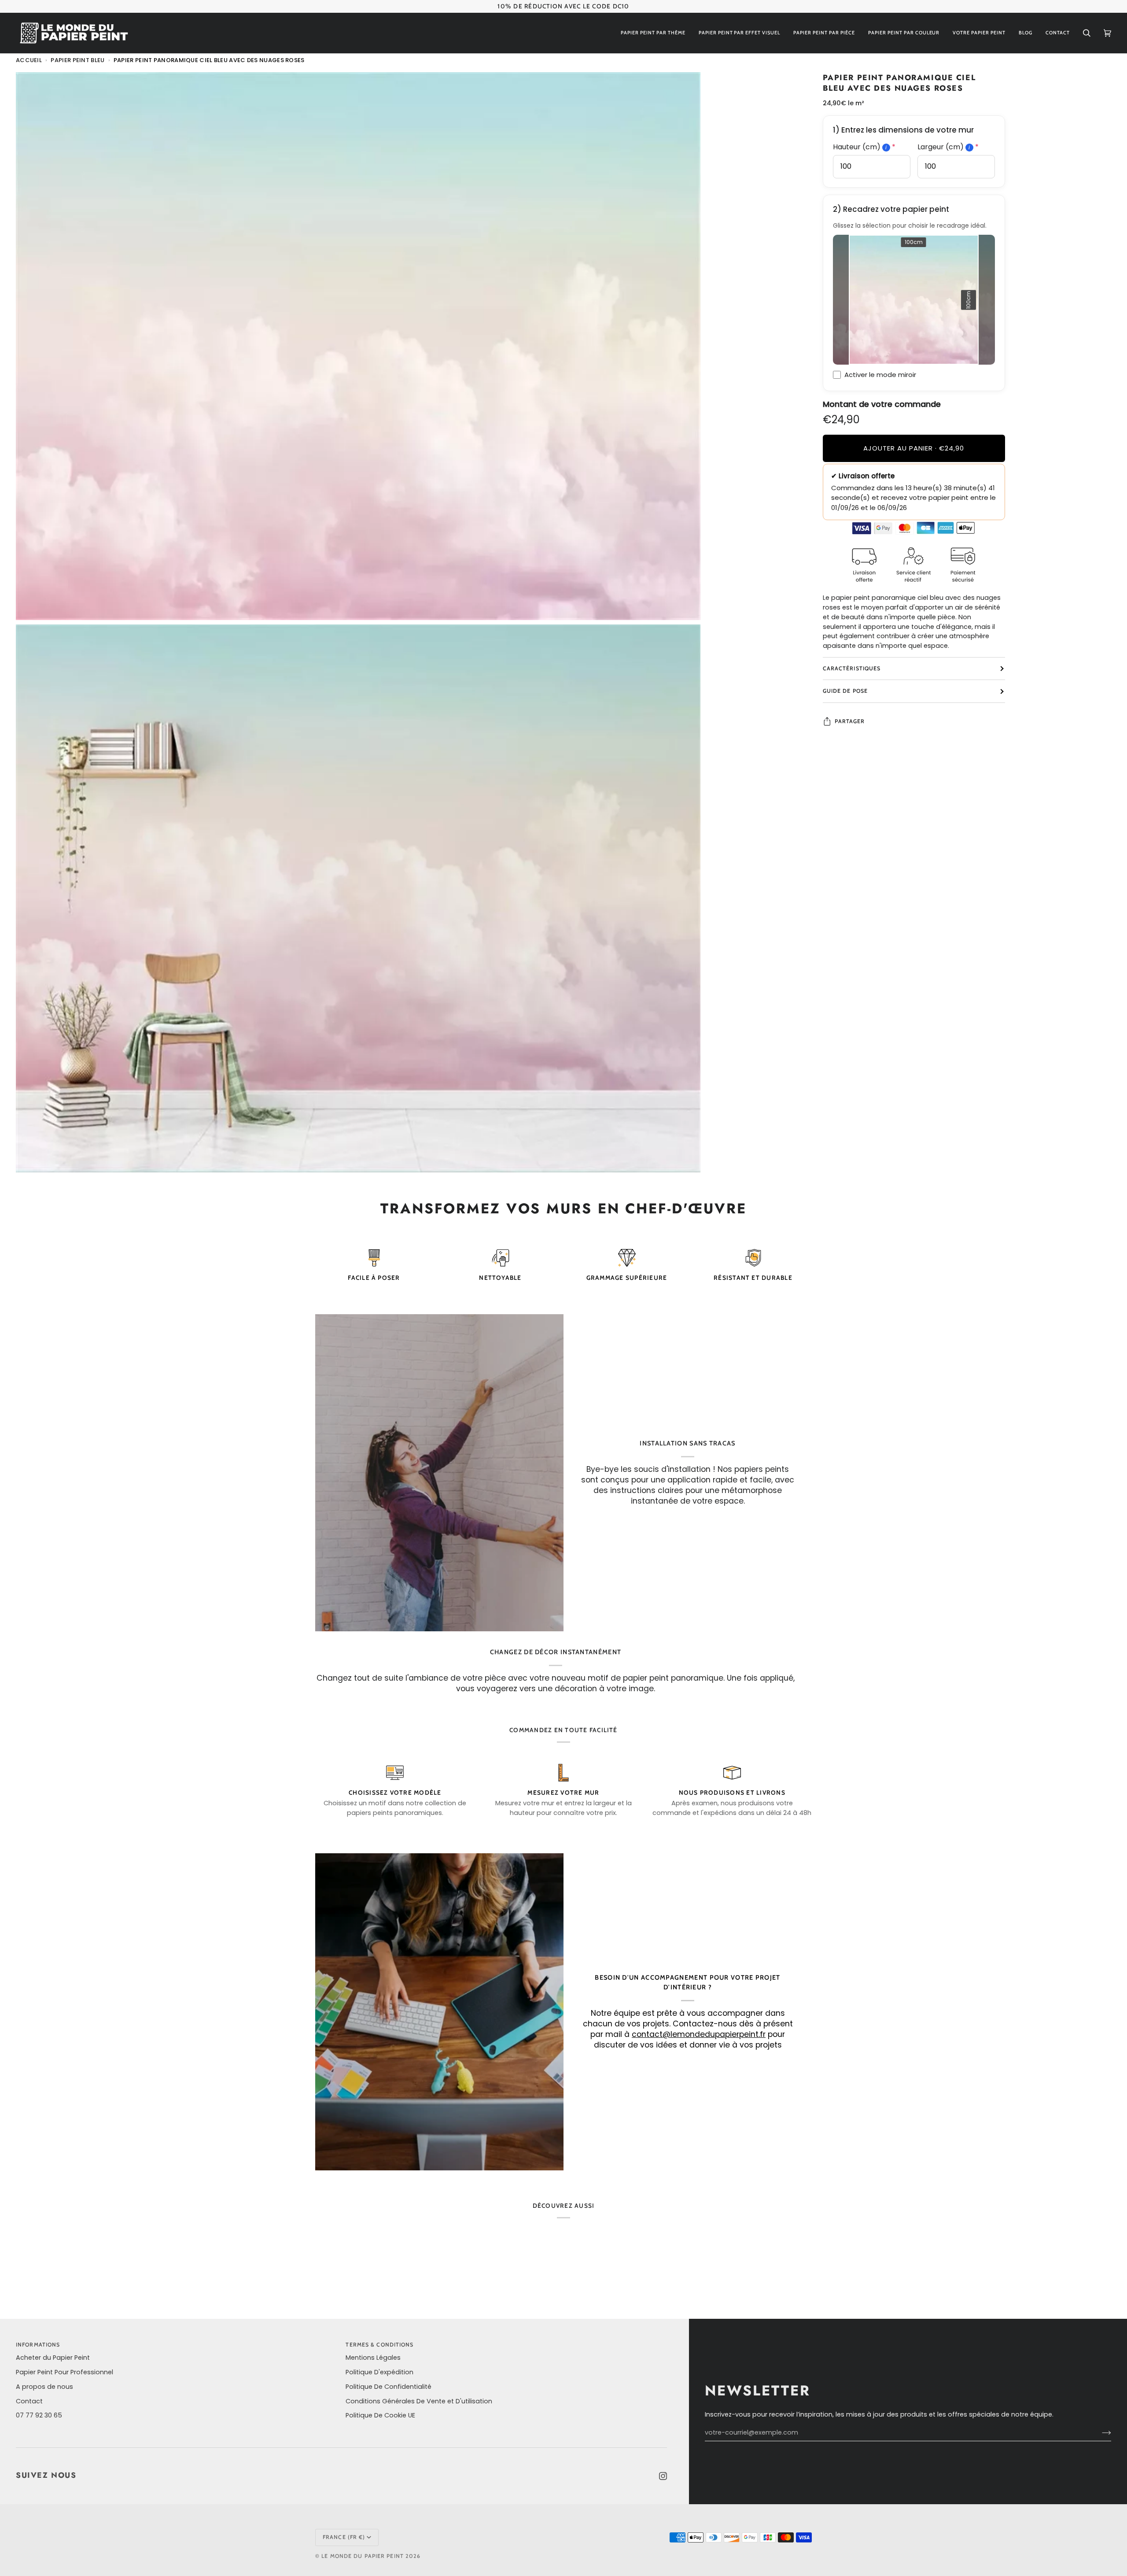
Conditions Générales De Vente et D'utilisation (419, 2401)
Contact (29, 2401)
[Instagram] (663, 2476)
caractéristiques (852, 668)
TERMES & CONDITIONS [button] (379, 2345)
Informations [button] (38, 2345)
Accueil (29, 60)
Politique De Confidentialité (389, 2387)
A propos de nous (44, 2387)
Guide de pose (845, 691)
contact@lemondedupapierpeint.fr (699, 2034)
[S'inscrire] (1099, 2433)
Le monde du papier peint (363, 2556)
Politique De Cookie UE (380, 2415)
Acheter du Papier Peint (53, 2358)
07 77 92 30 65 (39, 2415)
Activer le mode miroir (880, 375)
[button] (653, 33)
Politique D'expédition (379, 2372)
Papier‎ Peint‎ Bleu (77, 60)
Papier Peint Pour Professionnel (64, 2372)
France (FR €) (344, 2537)
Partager (850, 721)
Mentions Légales (373, 2358)
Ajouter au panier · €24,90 (914, 448)
